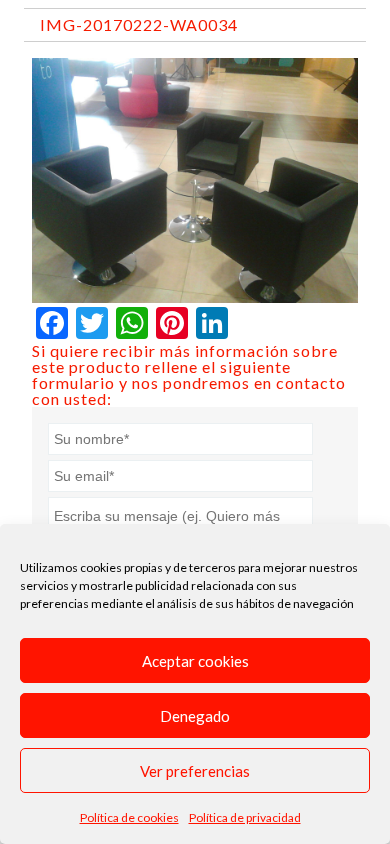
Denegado (195, 716)
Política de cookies (129, 817)
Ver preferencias (195, 771)
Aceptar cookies (195, 661)
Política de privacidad (245, 817)
